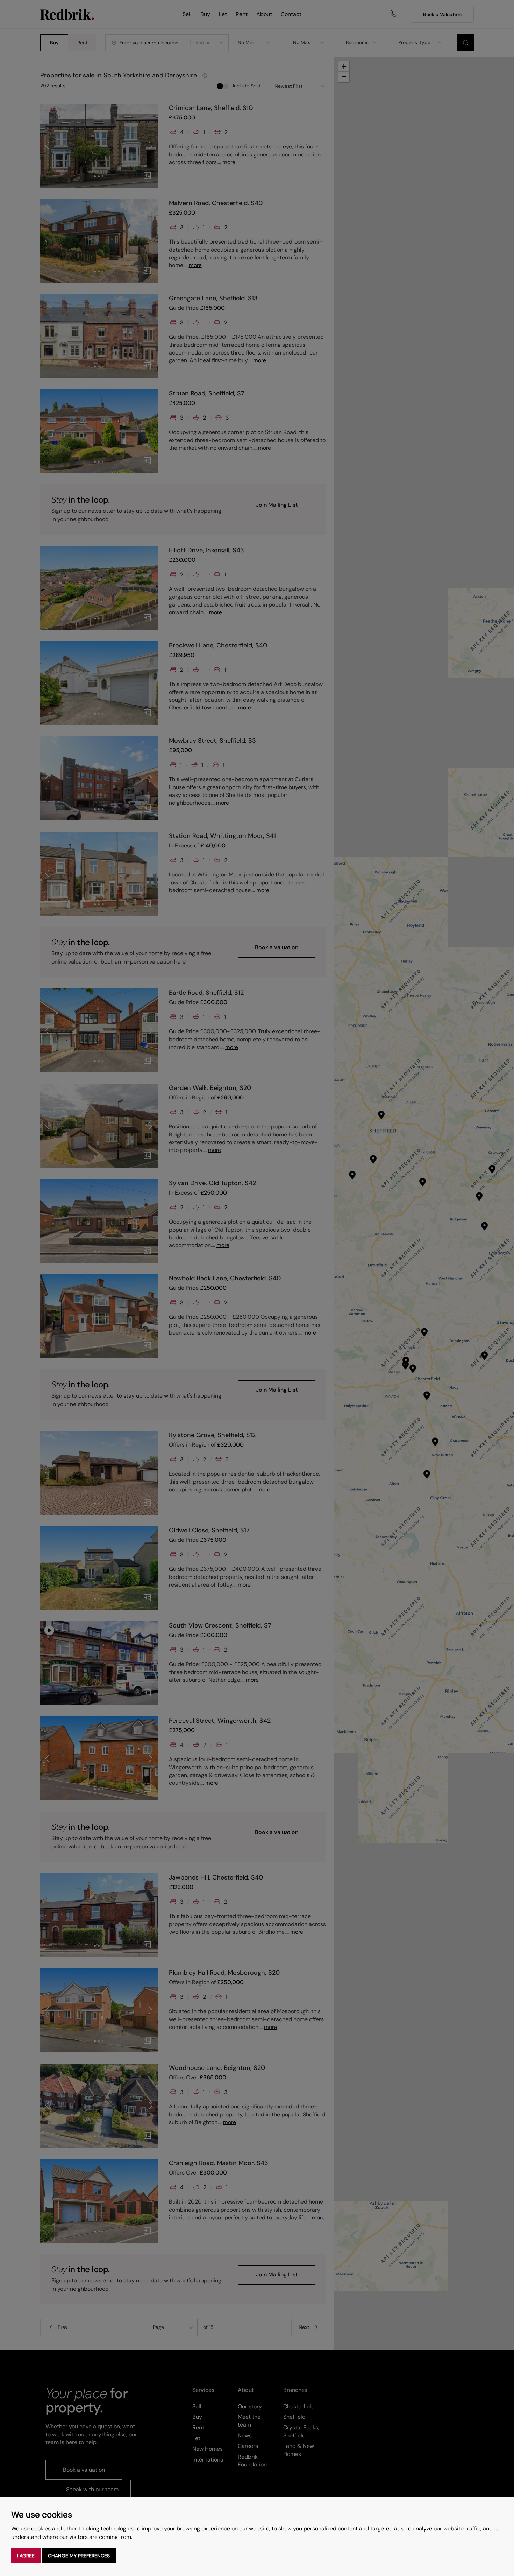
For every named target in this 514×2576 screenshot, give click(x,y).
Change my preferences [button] (79, 2556)
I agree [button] (26, 2556)
